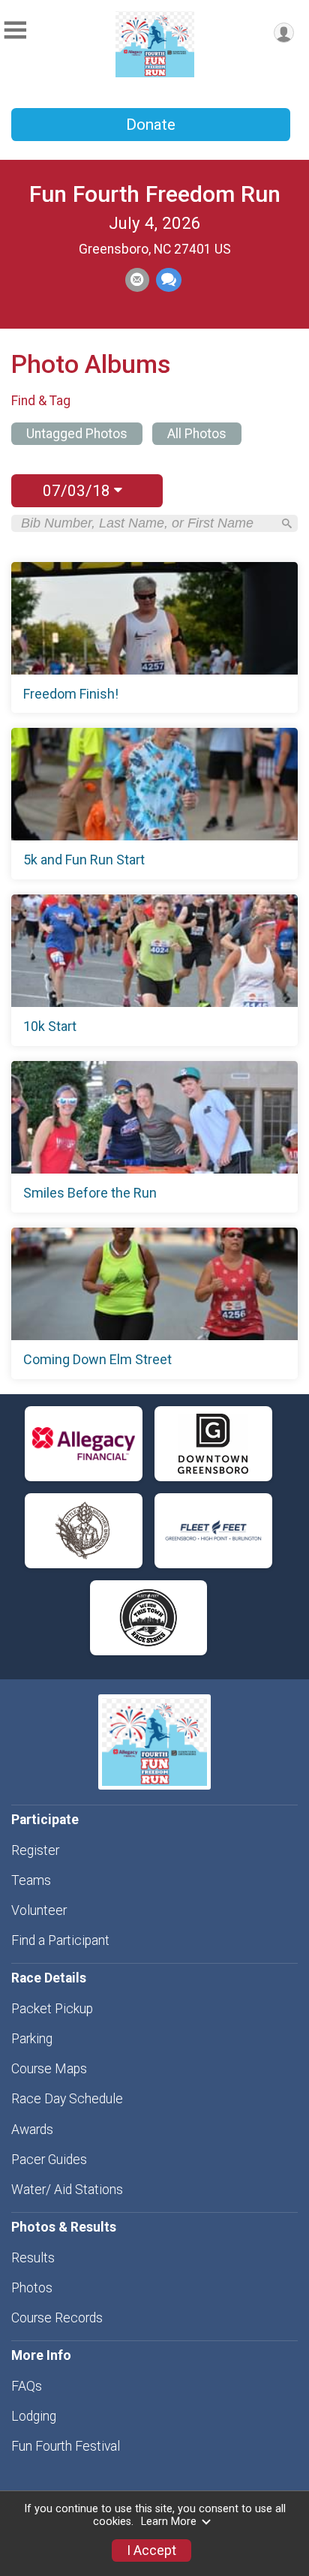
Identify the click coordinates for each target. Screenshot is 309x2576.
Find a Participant (60, 1940)
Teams (31, 1880)
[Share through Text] (169, 280)
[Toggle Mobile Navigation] (15, 30)
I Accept (151, 2550)
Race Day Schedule (67, 2099)
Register (35, 1850)
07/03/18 (78, 491)
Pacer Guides (49, 2160)
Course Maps (49, 2069)
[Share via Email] (137, 280)
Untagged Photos (77, 434)
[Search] (287, 523)
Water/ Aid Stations (67, 2190)
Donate (151, 125)
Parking (32, 2039)
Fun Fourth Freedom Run (155, 194)
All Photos (197, 434)
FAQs (27, 2386)
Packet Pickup (52, 2009)
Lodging (34, 2416)
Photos (32, 2288)
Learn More (169, 2522)
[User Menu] (284, 33)
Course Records (57, 2318)
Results (33, 2258)
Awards (32, 2130)
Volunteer (39, 1910)
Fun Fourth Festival (66, 2446)
